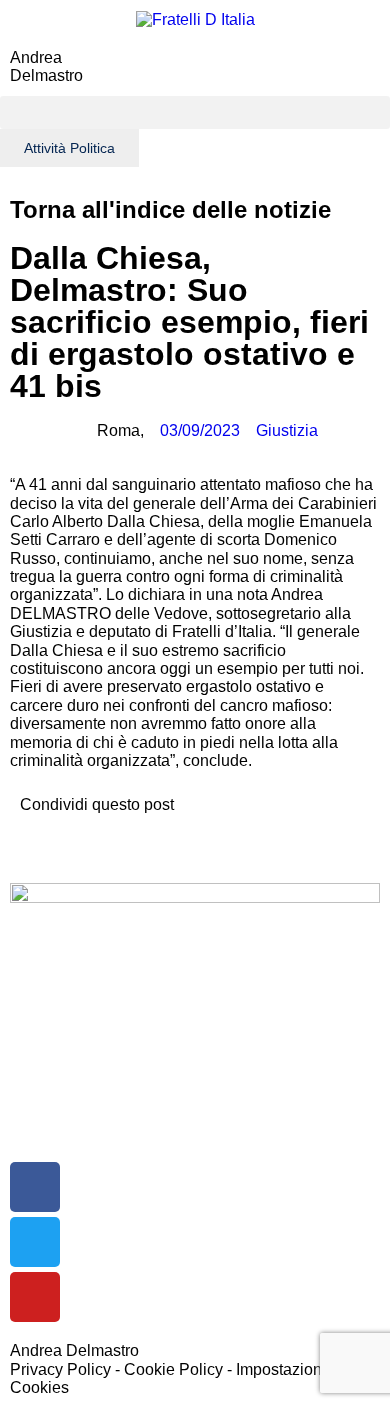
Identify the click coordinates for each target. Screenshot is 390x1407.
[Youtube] (35, 1297)
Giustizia (287, 430)
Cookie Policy (173, 1369)
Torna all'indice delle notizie (170, 209)
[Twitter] (35, 1242)
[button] (195, 112)
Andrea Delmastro (46, 66)
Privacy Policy (60, 1369)
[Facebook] (35, 1187)
